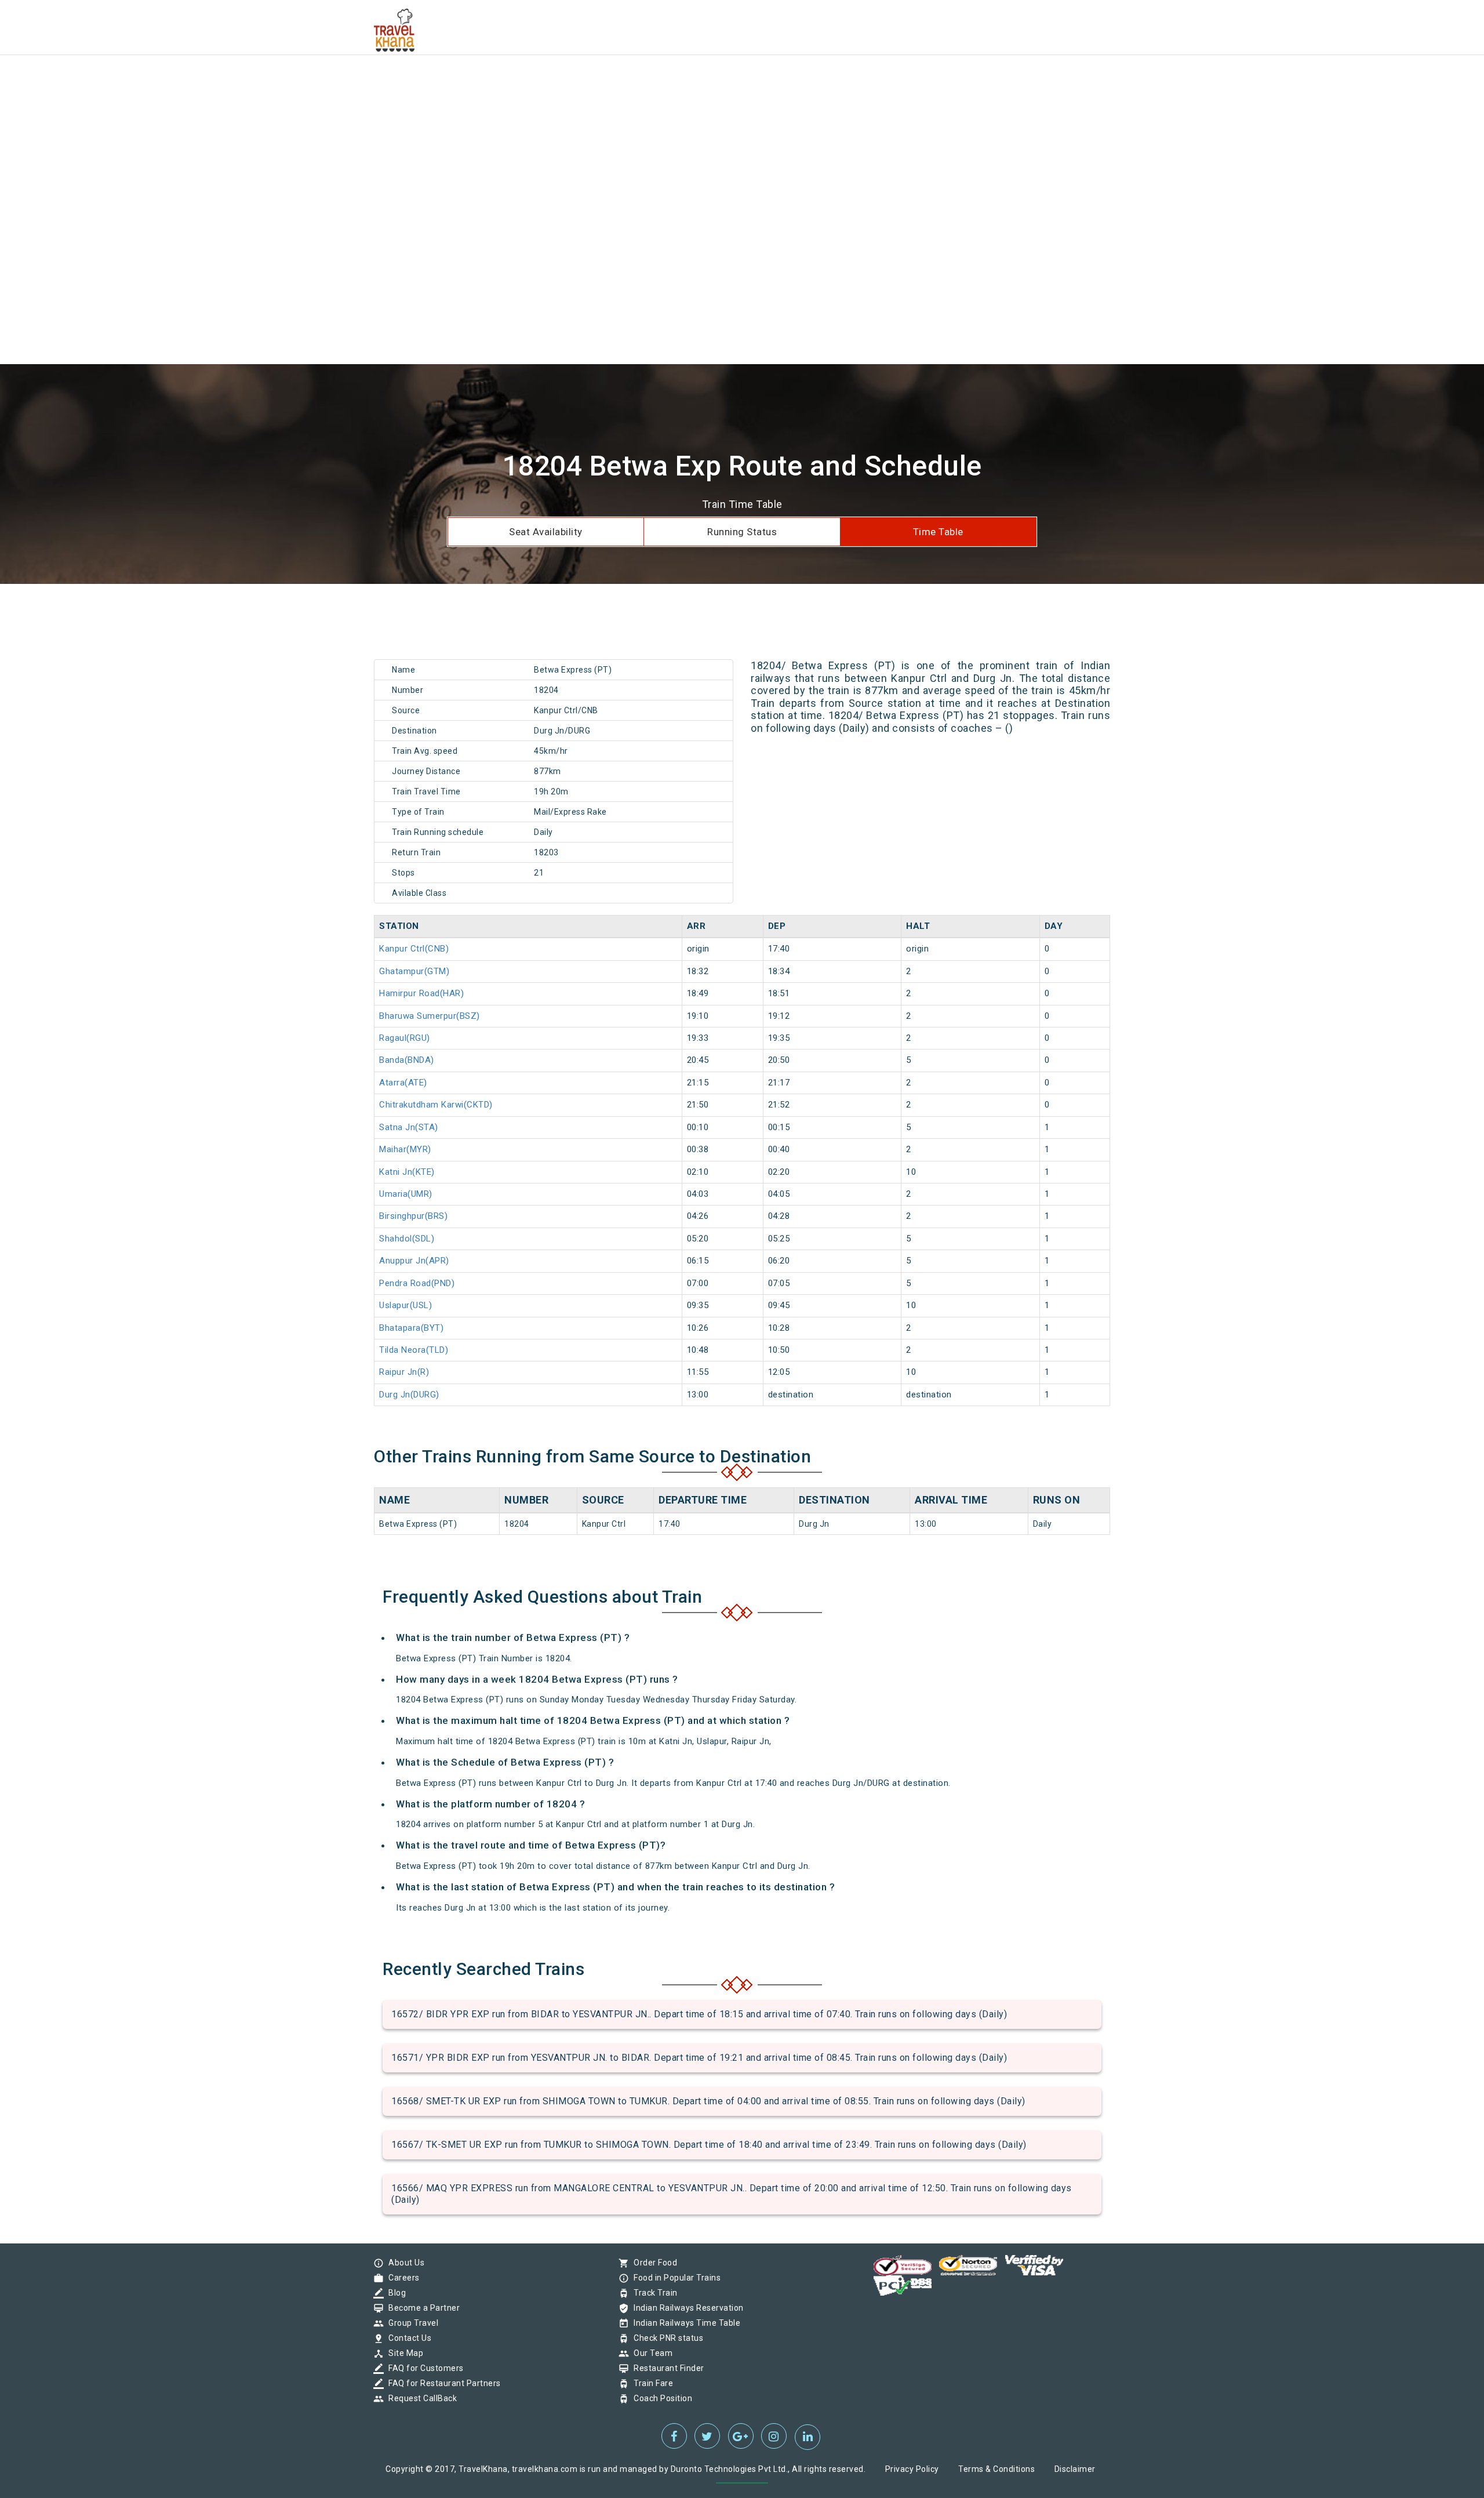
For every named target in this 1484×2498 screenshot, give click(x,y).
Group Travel (410, 2323)
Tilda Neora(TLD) (414, 1350)
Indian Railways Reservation (686, 2308)
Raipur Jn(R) (404, 1372)
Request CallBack (420, 2398)
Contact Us (407, 2338)
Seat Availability (546, 532)
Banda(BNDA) (407, 1060)
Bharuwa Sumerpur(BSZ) (430, 1016)
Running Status (742, 532)
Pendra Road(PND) (417, 1283)
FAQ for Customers (423, 2368)
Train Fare (650, 2383)
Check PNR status (665, 2338)
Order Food (652, 2263)
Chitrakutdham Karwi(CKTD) (436, 1105)
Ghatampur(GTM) (414, 971)
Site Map (403, 2353)
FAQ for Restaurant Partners (442, 2383)
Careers (401, 2278)
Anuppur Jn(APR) (414, 1261)
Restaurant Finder (666, 2368)
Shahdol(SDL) (407, 1239)
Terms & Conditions (996, 2469)
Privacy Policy (912, 2469)
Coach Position (660, 2398)
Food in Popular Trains (674, 2278)
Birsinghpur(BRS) (413, 1216)
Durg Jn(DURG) (409, 1395)
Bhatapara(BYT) (411, 1328)
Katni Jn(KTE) (407, 1172)
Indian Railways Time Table (684, 2323)
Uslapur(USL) (405, 1305)
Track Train (653, 2293)
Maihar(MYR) (405, 1149)
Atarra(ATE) (403, 1083)
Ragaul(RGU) (405, 1038)
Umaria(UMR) (406, 1194)
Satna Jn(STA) (409, 1127)
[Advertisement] (348, 81)
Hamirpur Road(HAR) (421, 993)
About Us (403, 2263)
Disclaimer (1075, 2469)
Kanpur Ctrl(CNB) (414, 949)
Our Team (650, 2353)
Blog (394, 2293)
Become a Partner (421, 2308)
